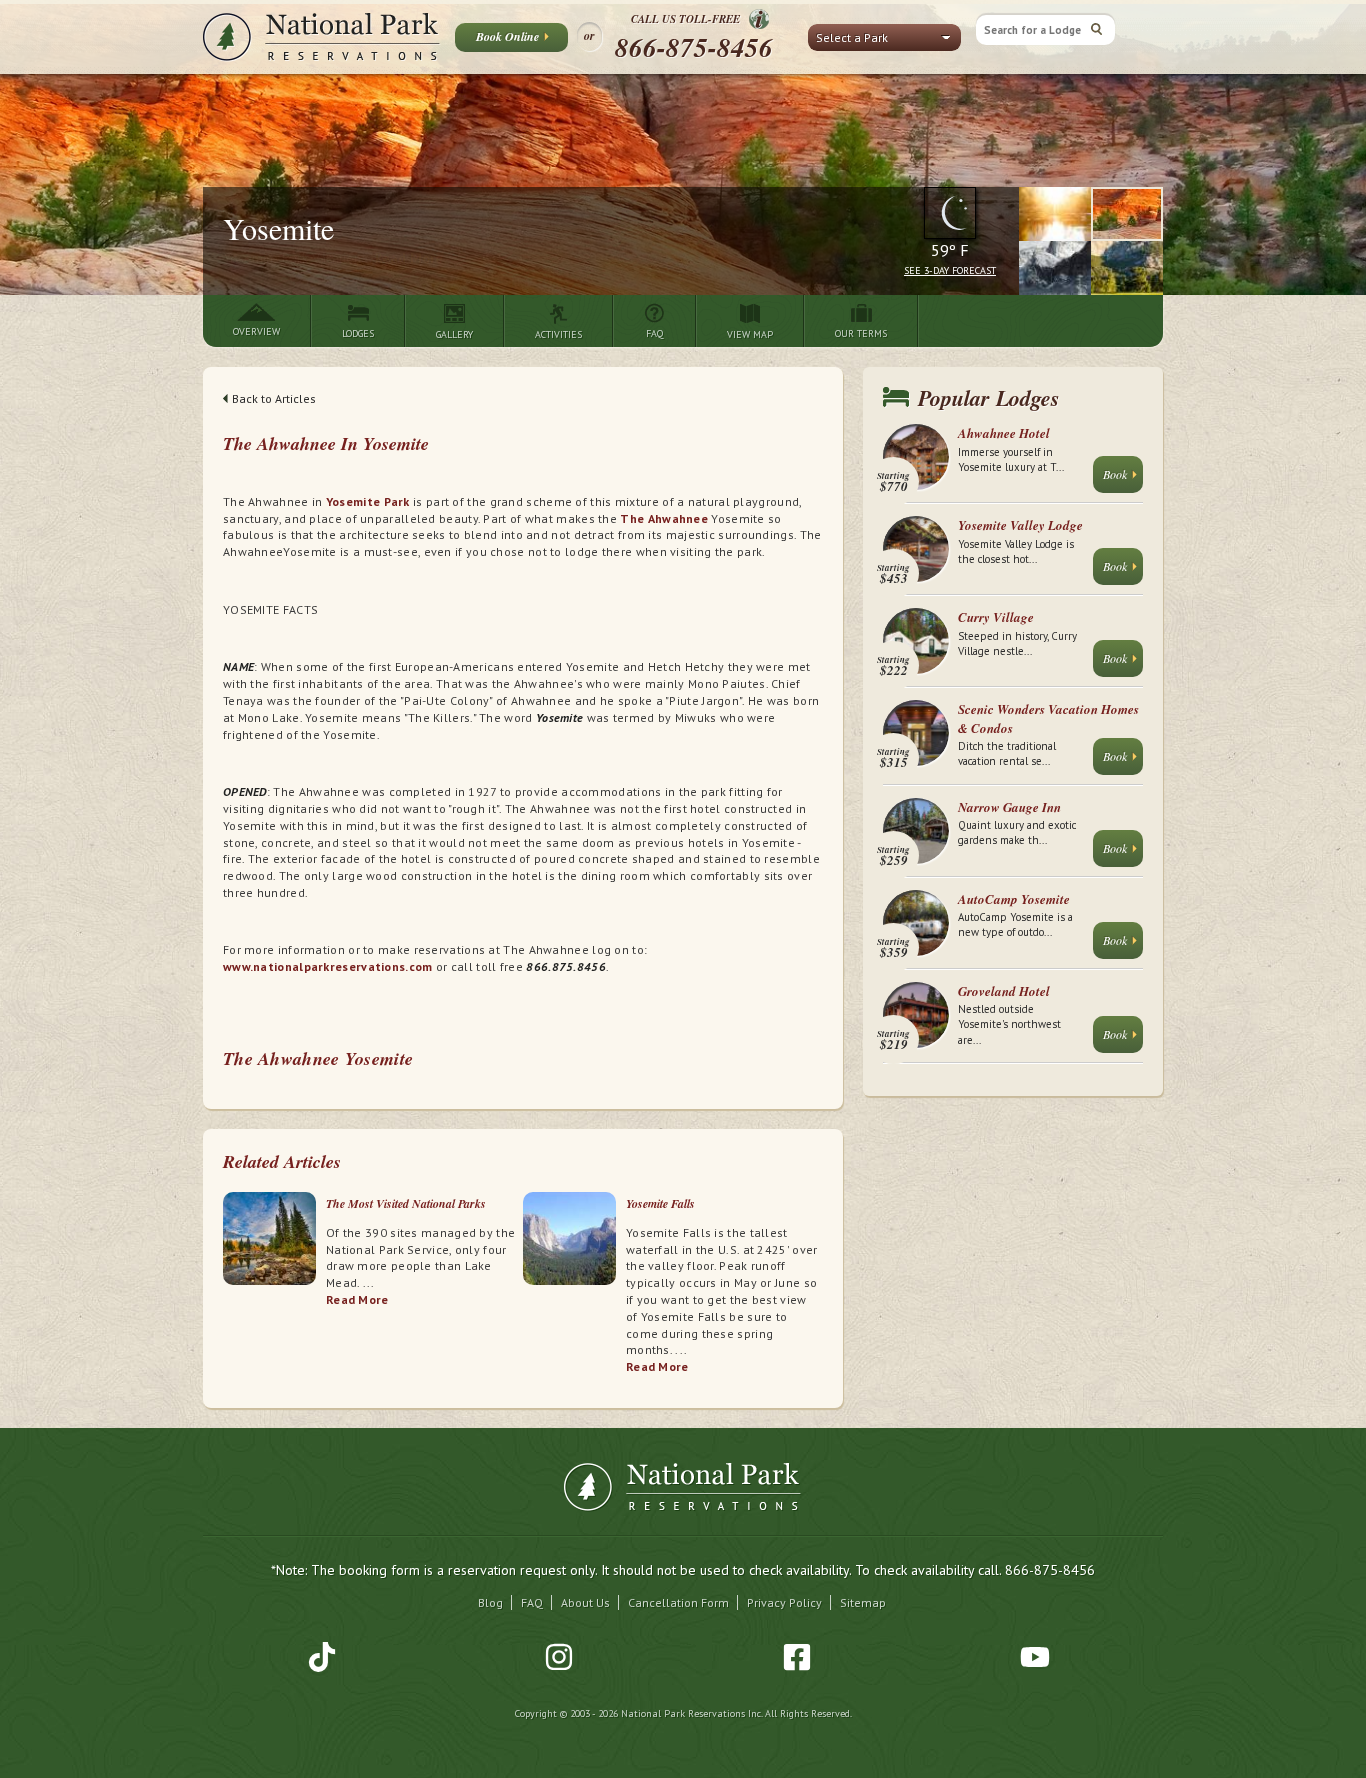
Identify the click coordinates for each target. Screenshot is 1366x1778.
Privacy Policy (784, 1602)
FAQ (532, 1602)
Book (1115, 474)
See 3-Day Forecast (950, 270)
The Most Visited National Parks (406, 1203)
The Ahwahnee (664, 518)
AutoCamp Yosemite (1014, 899)
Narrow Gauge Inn (1009, 807)
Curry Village (996, 617)
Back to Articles (274, 398)
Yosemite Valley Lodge (1020, 525)
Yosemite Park (368, 501)
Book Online (507, 36)
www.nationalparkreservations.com (328, 966)
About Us (585, 1602)
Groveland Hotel (1004, 991)
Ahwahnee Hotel (1004, 433)
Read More (409, 258)
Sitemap (863, 1602)
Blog (490, 1602)
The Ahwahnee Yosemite (318, 1058)
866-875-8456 (694, 47)
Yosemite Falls (660, 1203)
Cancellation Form (678, 1602)
